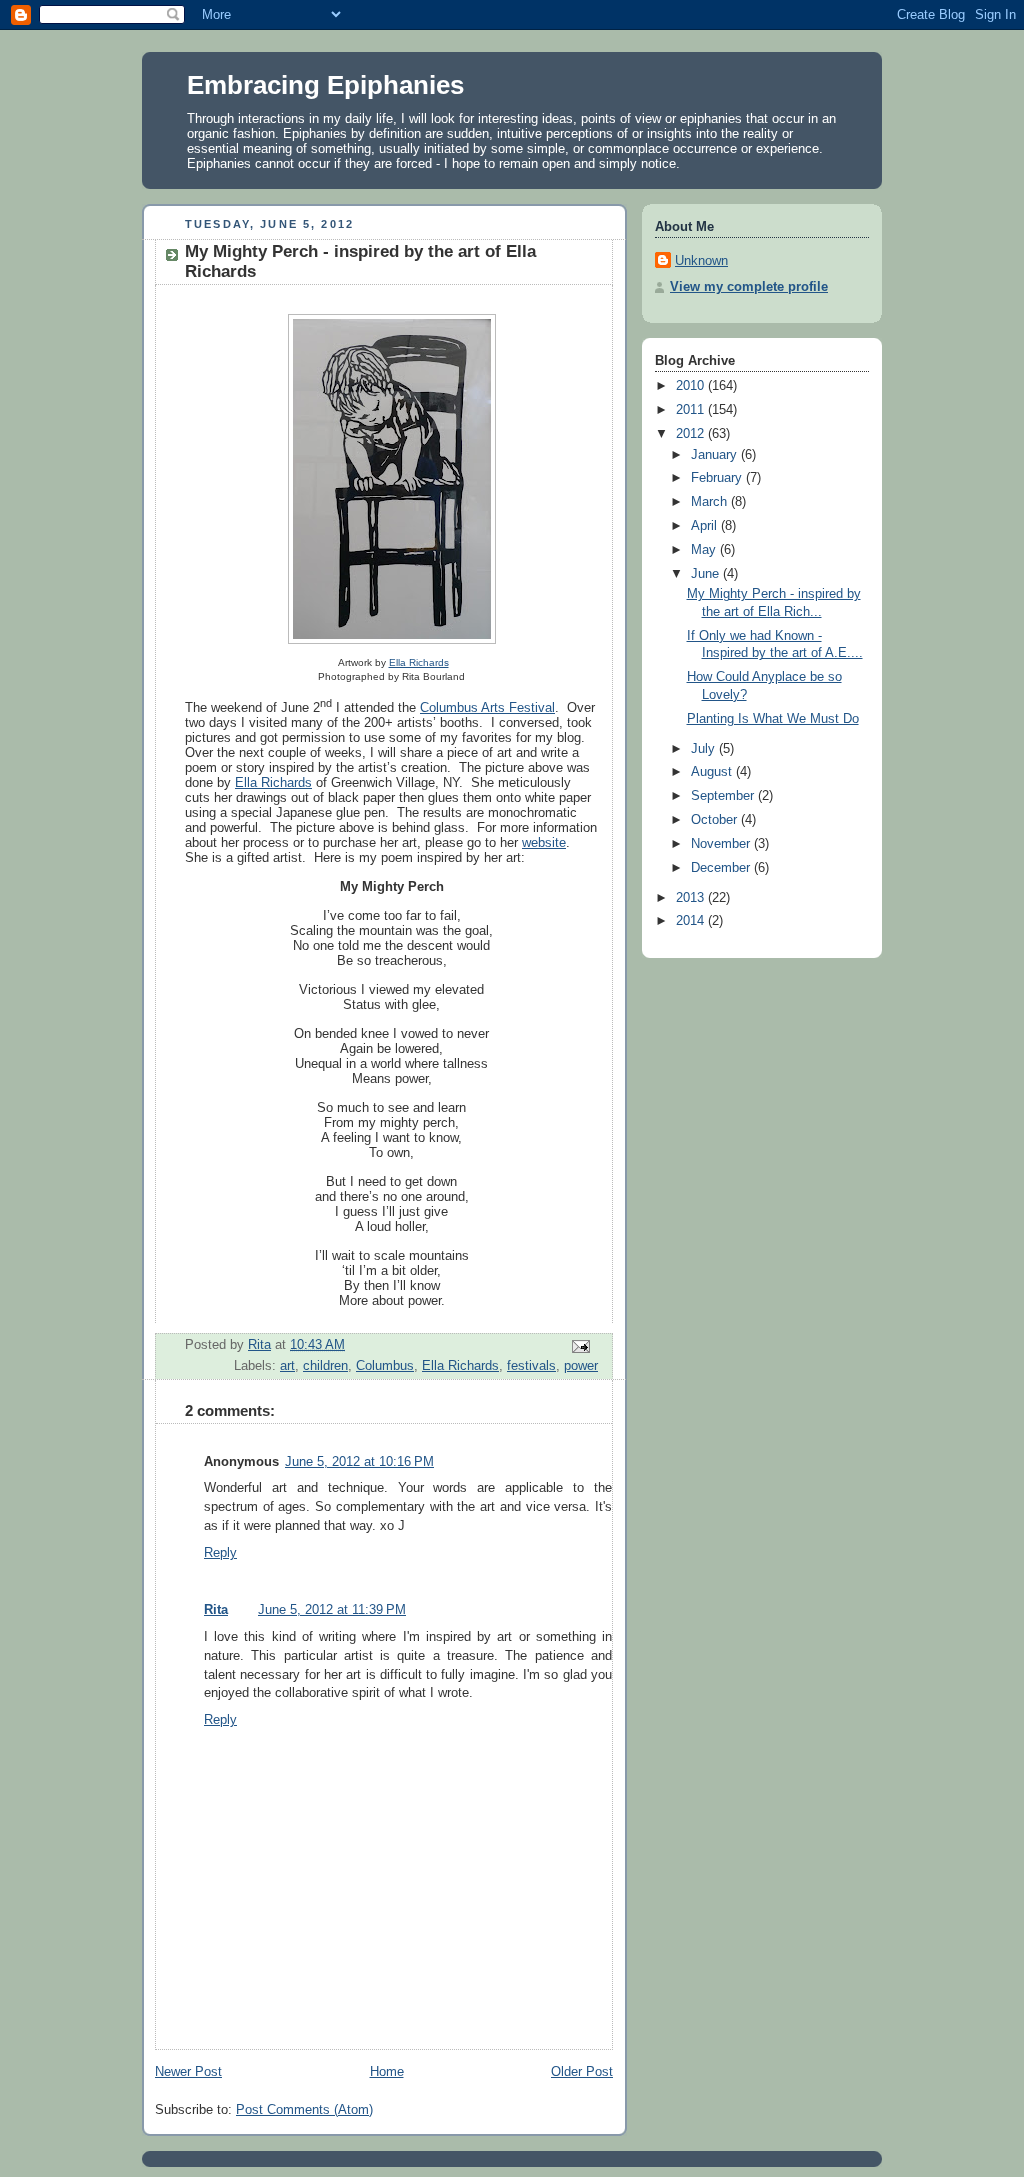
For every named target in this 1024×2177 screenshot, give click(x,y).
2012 (692, 434)
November (722, 844)
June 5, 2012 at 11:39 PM (332, 1610)
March (711, 502)
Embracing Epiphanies (325, 85)
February (718, 478)
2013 (692, 898)
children (325, 1366)
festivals (531, 1366)
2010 (692, 386)
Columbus (385, 1366)
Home (387, 2072)
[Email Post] (580, 1346)
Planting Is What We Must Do (773, 719)
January (716, 455)
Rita (216, 1610)
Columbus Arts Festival (487, 707)
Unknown (701, 261)
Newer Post (188, 2072)
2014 (692, 921)
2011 (692, 410)
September (724, 796)
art (287, 1366)
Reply (220, 1553)
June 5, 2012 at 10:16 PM (359, 1462)
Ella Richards (419, 662)
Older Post (582, 2072)
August (713, 772)
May (705, 550)
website (544, 842)
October (716, 820)
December (722, 868)
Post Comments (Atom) (304, 2110)
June (707, 574)
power (581, 1366)
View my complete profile (749, 287)
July (705, 749)
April (706, 526)
